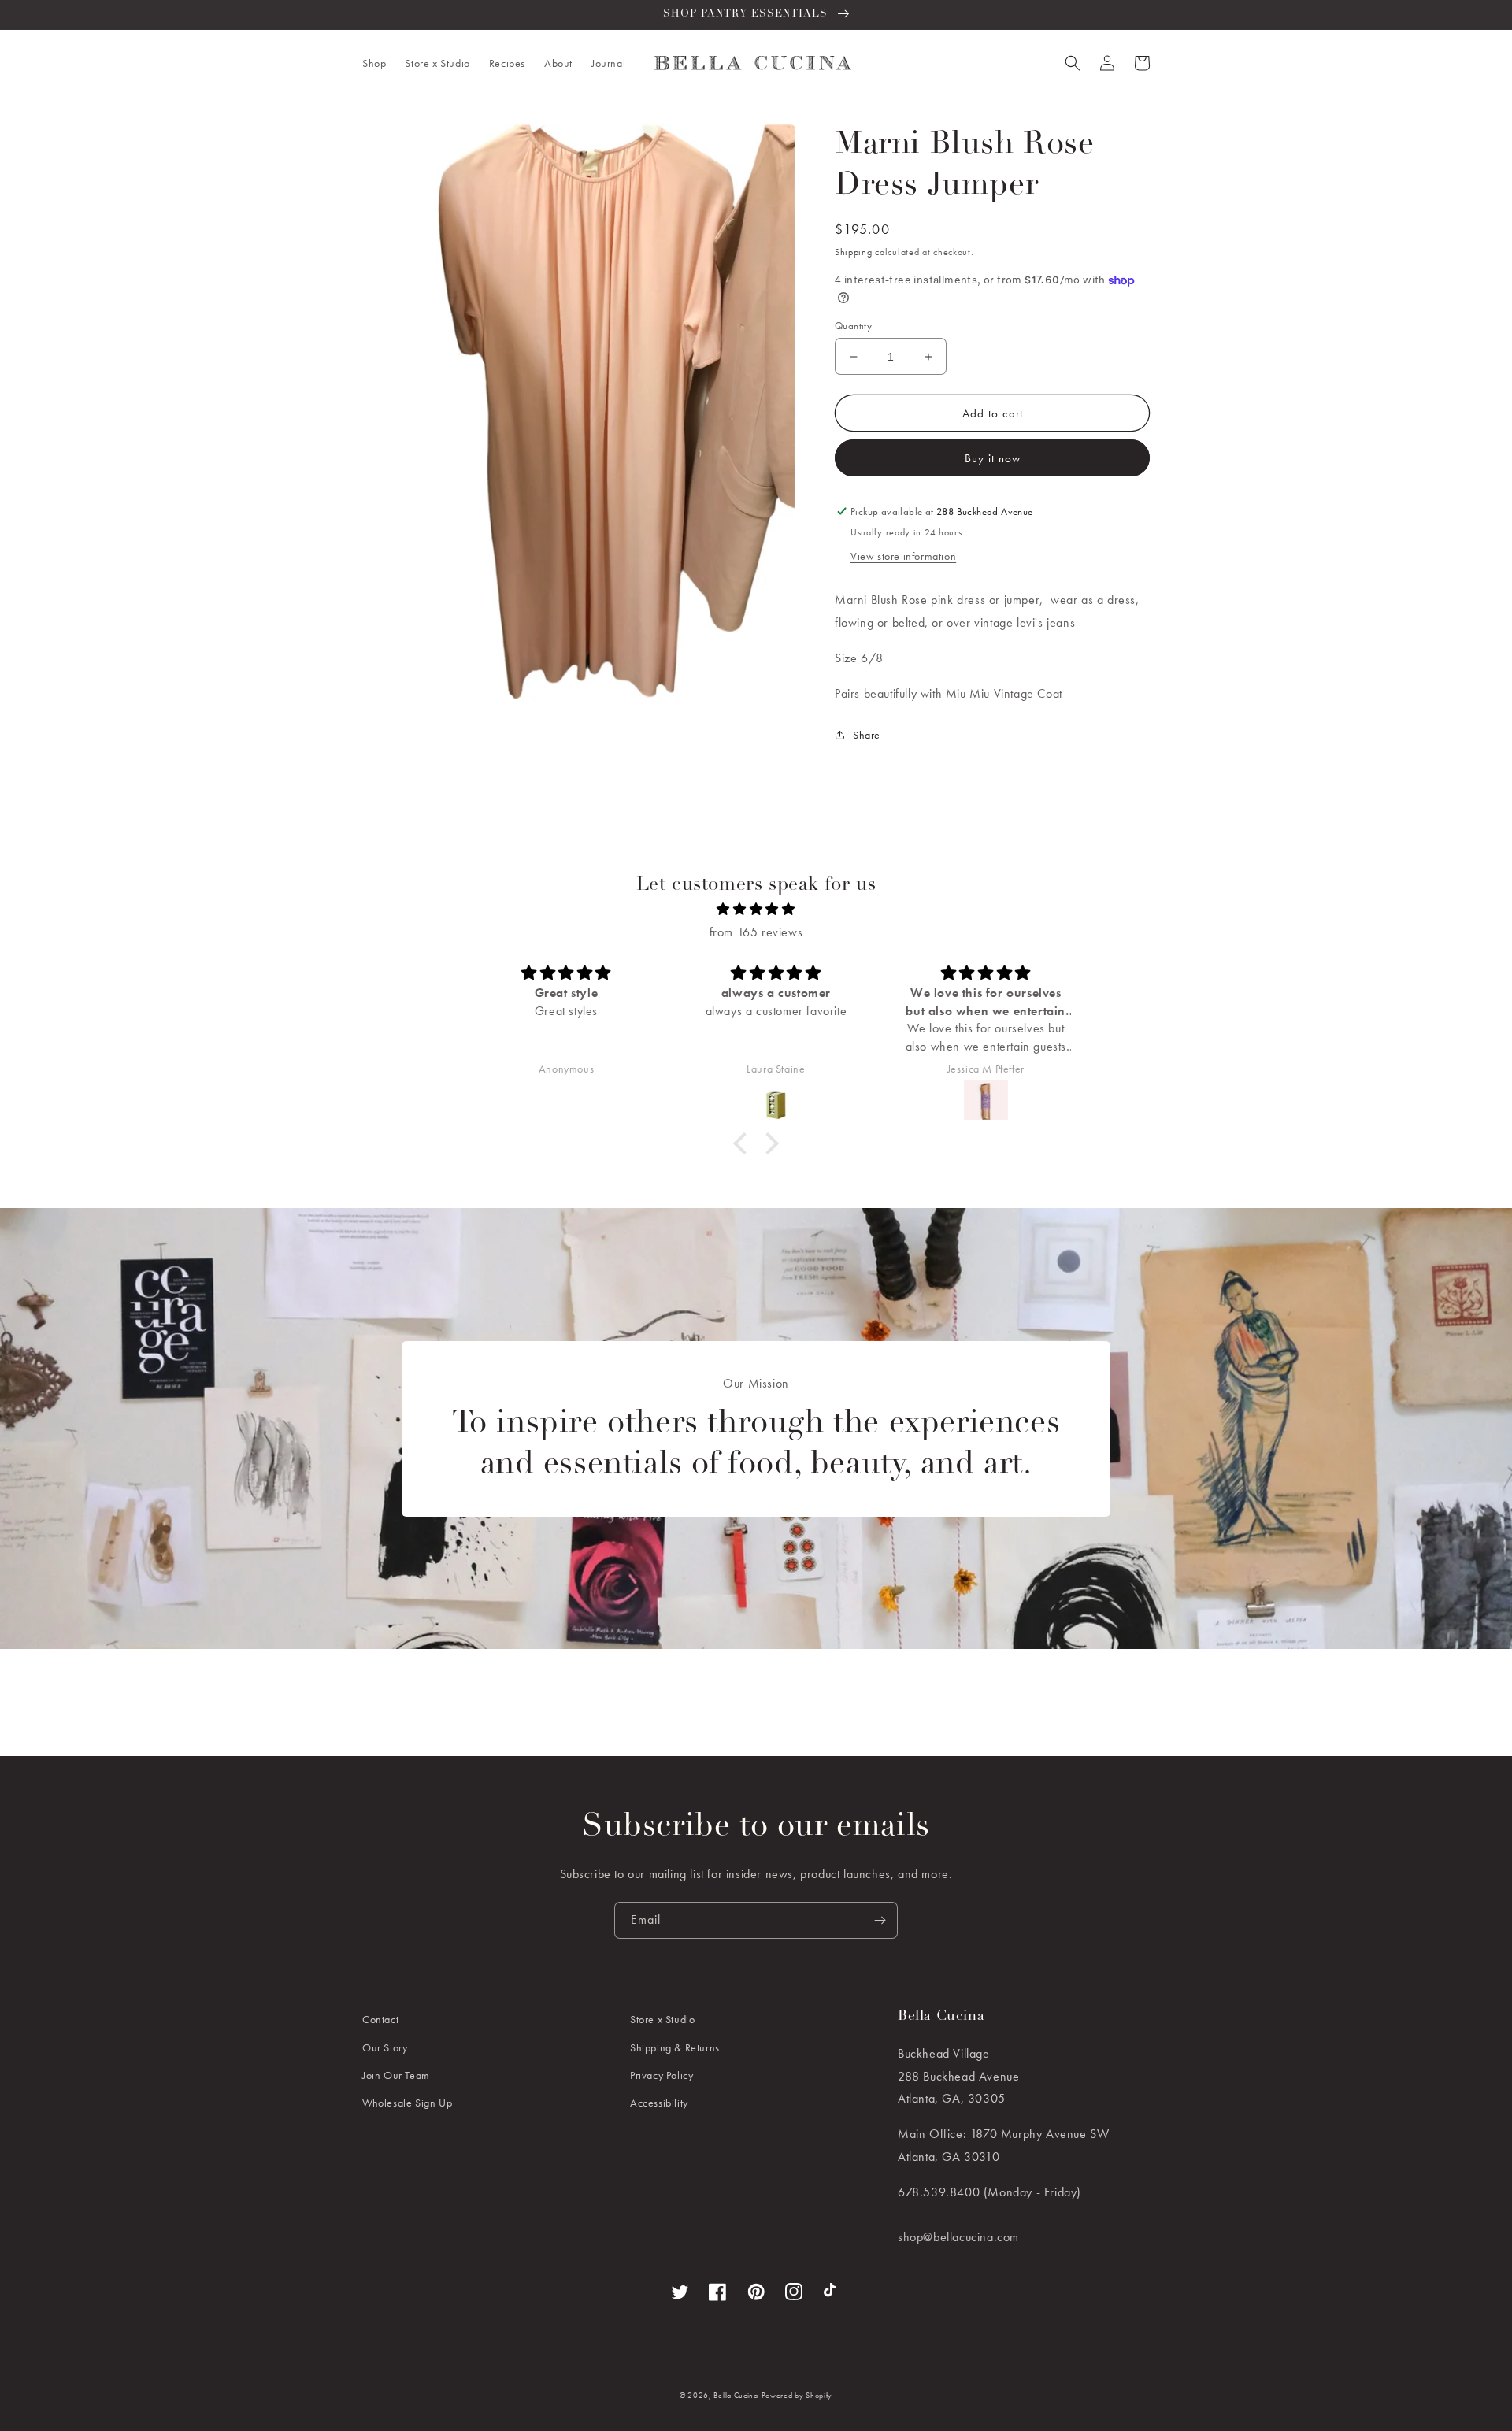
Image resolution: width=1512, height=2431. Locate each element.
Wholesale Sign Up (407, 2103)
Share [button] (867, 735)
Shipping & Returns (675, 2047)
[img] (756, 910)
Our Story (385, 2047)
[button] (374, 63)
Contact (380, 2019)
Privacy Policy (661, 2075)
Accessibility (659, 2103)
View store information (903, 556)
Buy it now (993, 458)
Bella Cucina (736, 2395)
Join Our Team (396, 2075)
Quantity (853, 326)
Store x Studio (662, 2019)
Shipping (854, 252)
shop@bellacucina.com (958, 2237)
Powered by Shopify (797, 2395)
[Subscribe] (880, 1920)
